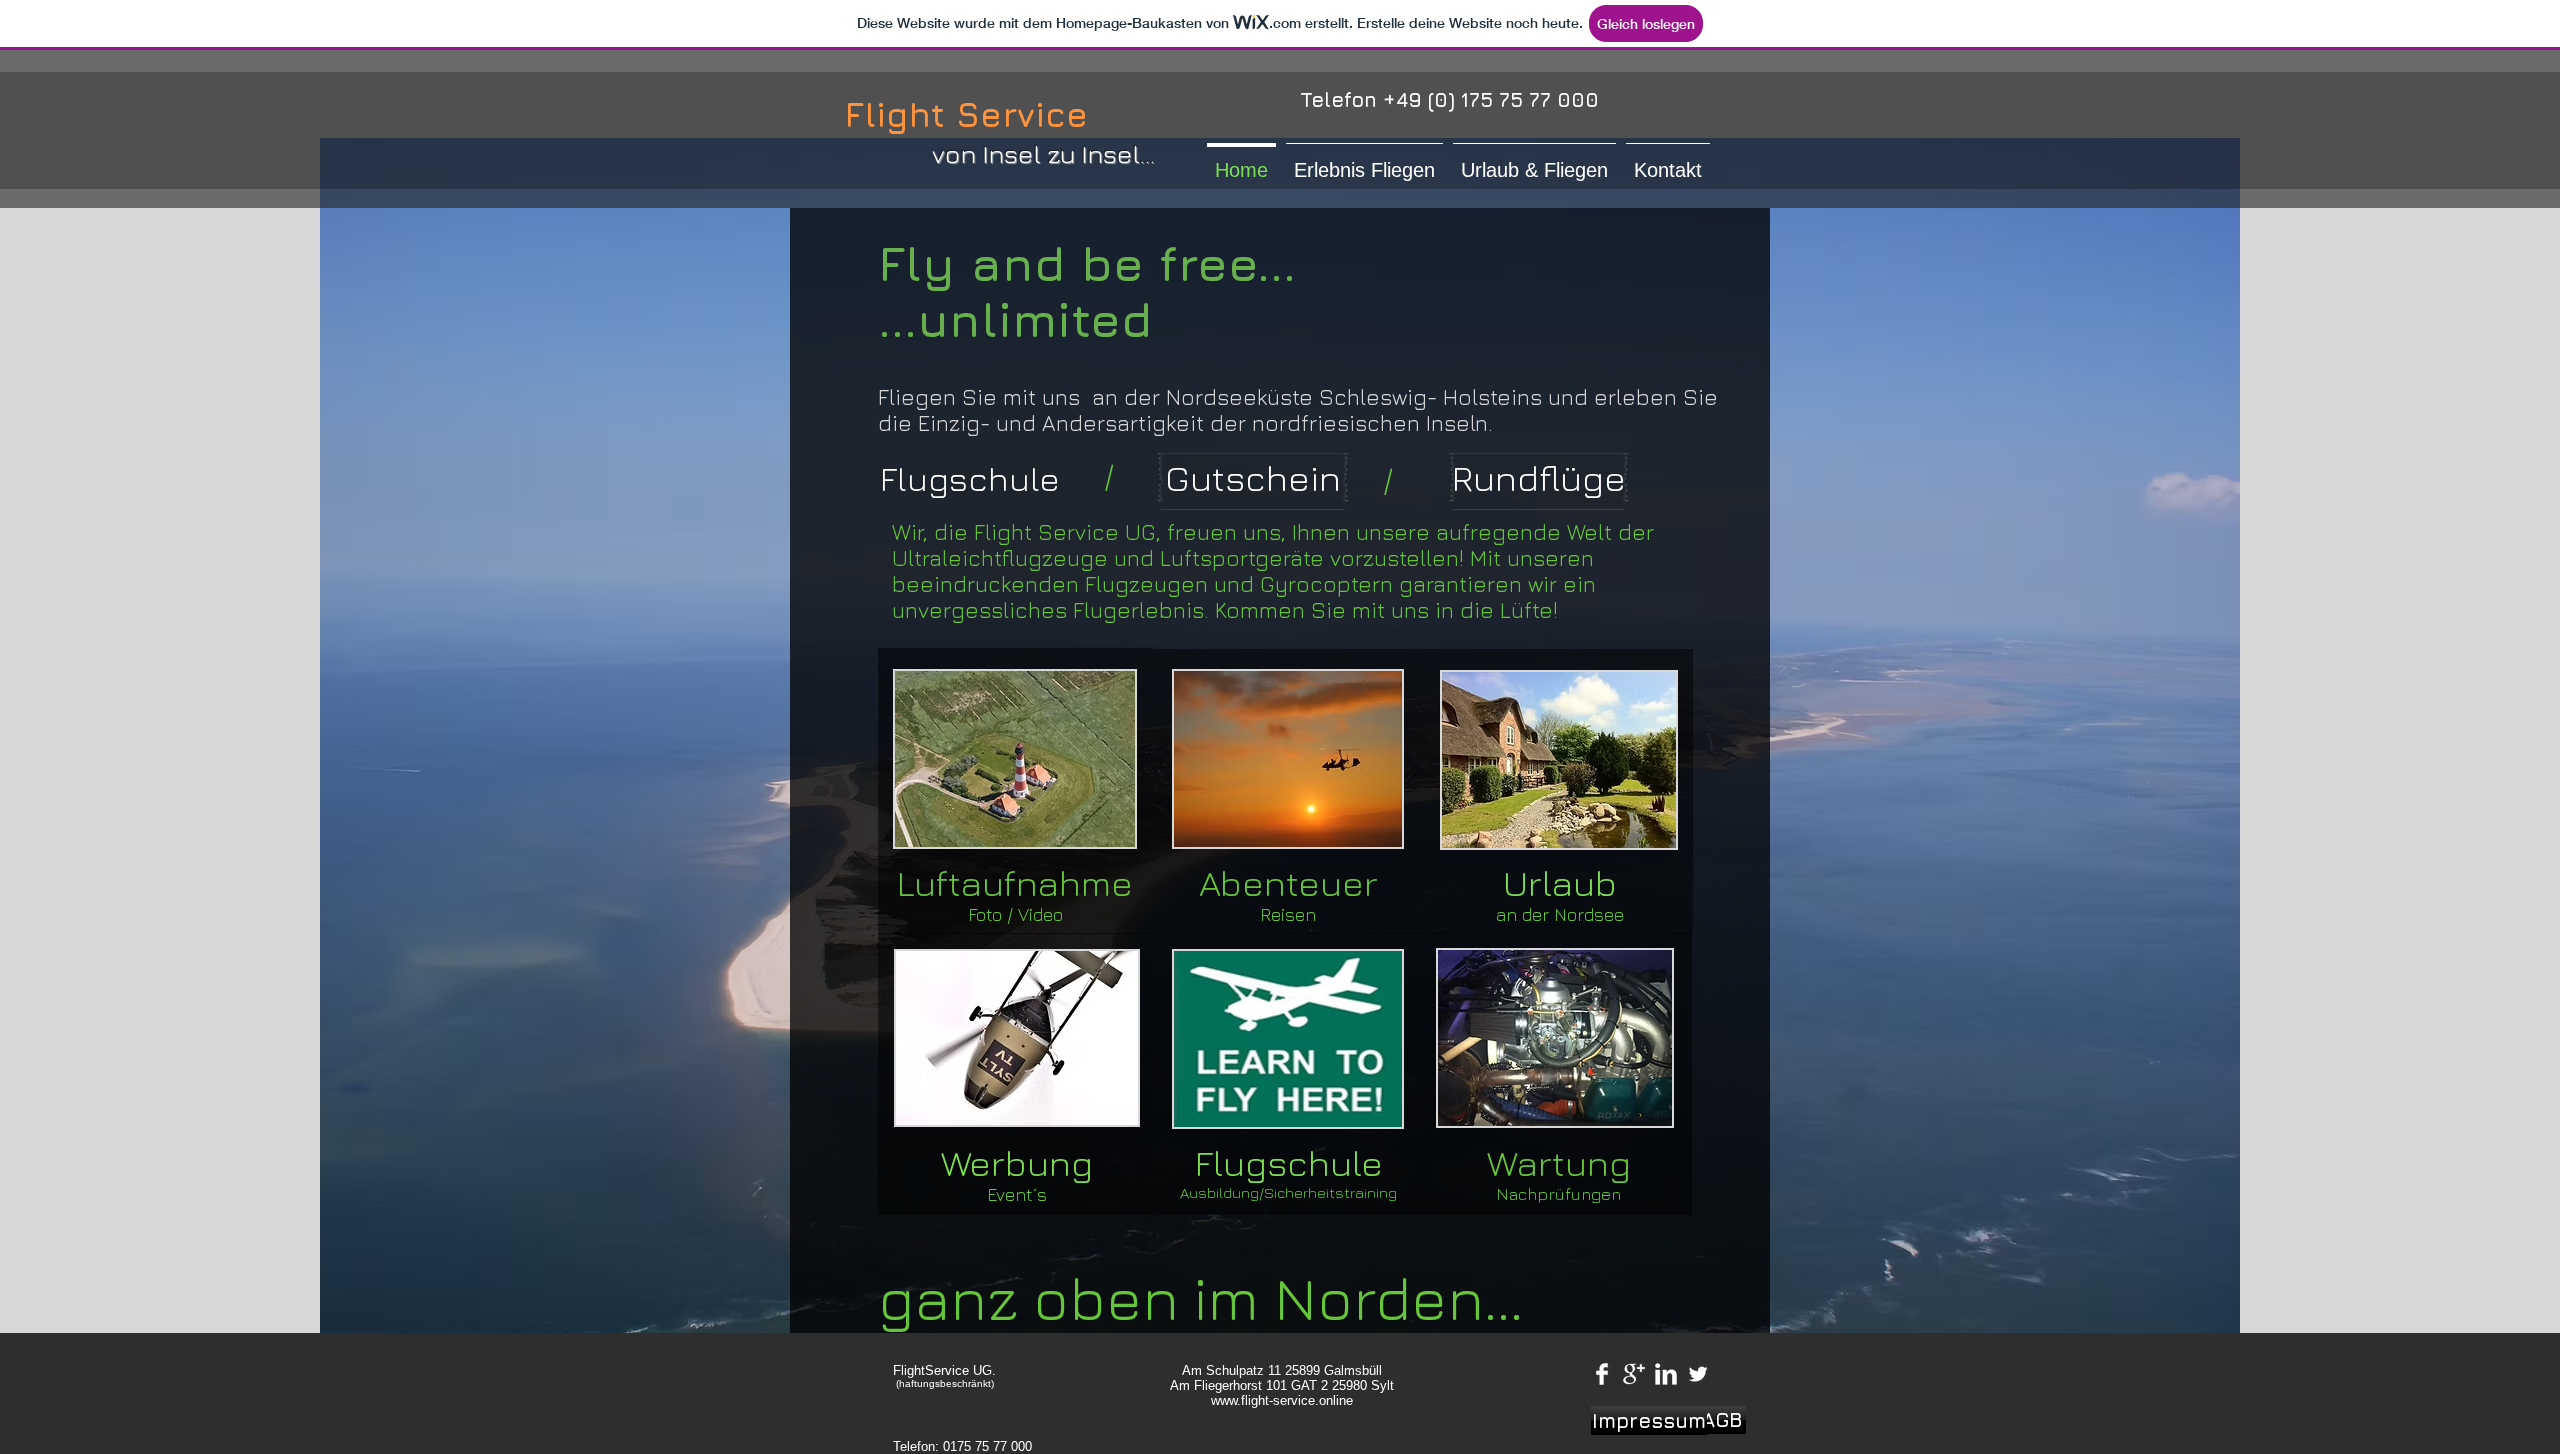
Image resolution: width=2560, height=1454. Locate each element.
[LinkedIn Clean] (1666, 1374)
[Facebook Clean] (1602, 1374)
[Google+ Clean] (1634, 1374)
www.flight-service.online (1282, 1400)
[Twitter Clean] (1698, 1374)
